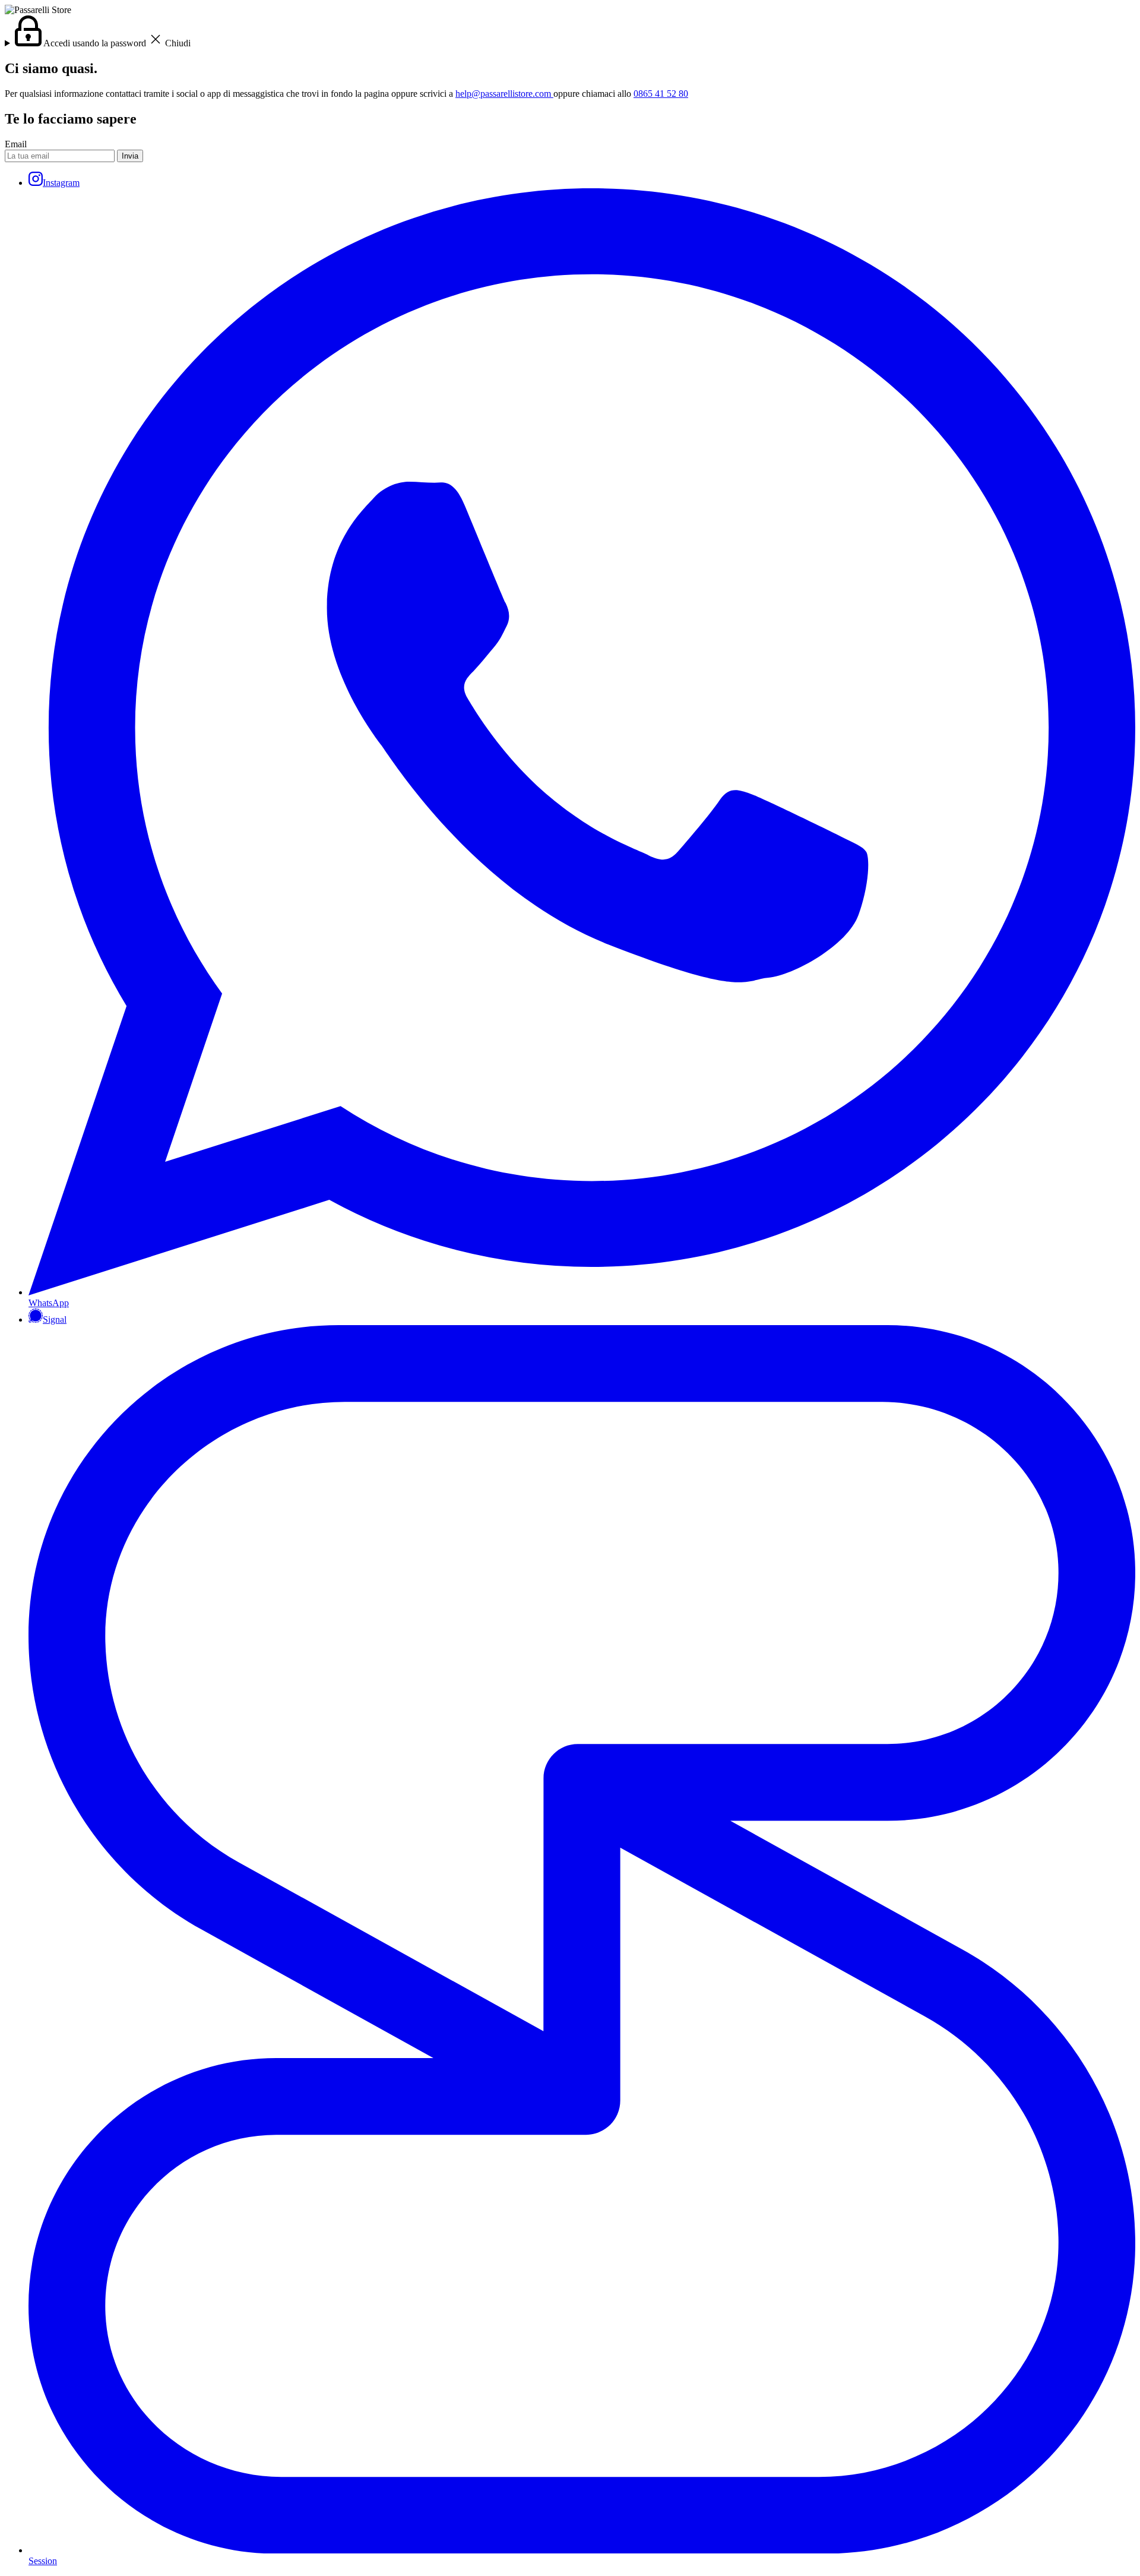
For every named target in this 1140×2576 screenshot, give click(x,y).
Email (16, 144)
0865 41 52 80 (661, 94)
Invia (130, 156)
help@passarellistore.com (504, 94)
